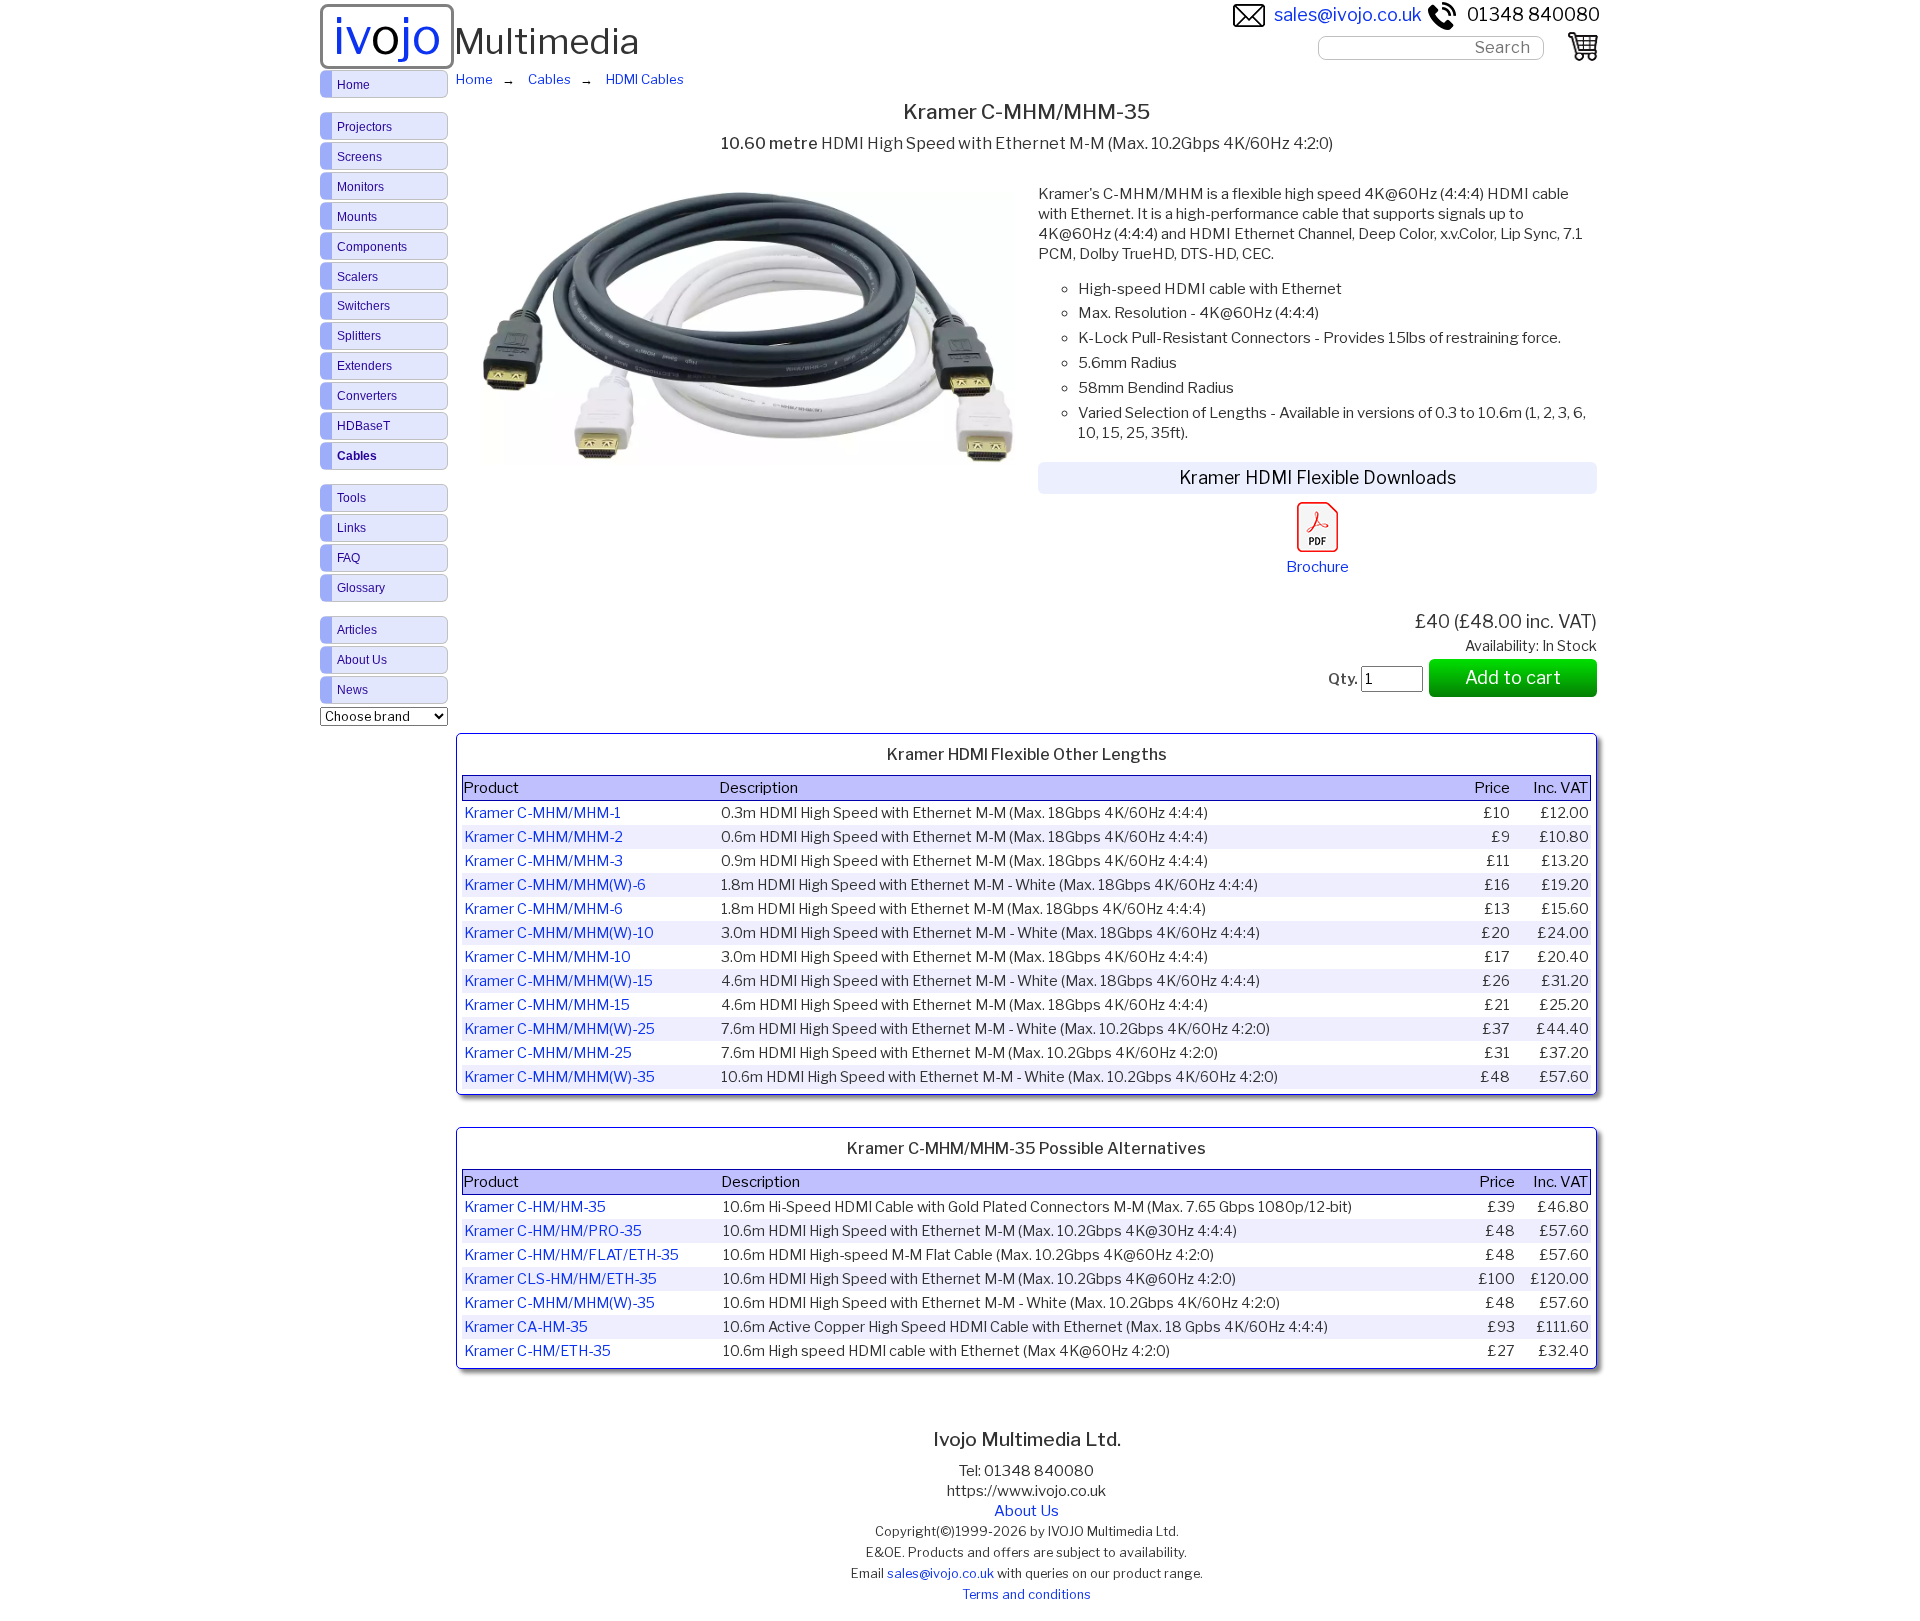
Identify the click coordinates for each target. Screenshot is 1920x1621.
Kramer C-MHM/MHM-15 (547, 1005)
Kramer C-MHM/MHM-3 (543, 861)
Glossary (361, 588)
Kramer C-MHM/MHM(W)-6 (555, 885)
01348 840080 (1533, 14)
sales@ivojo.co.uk (1348, 14)
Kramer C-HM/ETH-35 (537, 1351)
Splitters (359, 336)
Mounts (357, 217)
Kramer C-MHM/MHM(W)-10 (559, 933)
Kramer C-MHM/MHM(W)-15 (558, 981)
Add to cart (1513, 677)
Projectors (364, 127)
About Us (1026, 1511)
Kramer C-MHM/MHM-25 (548, 1053)
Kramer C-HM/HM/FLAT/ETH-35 (571, 1255)
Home (353, 85)
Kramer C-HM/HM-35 (535, 1207)
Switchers (363, 306)
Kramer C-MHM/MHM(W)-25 (559, 1029)
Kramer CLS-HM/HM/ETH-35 (560, 1279)
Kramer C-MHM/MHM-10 (547, 957)
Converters (367, 396)
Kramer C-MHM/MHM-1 (542, 813)
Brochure (1317, 567)
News (352, 690)
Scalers (357, 277)
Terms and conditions (1026, 1594)
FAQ (348, 558)
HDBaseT (363, 426)
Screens (359, 157)
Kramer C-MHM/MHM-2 (543, 837)
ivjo (387, 36)
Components (372, 247)
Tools (351, 498)
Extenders (364, 366)
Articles (357, 630)
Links (351, 528)
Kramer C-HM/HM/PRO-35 (553, 1231)
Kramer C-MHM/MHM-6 (543, 909)
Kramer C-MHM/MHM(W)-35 (559, 1077)
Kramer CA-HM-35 (526, 1327)
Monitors (360, 187)
